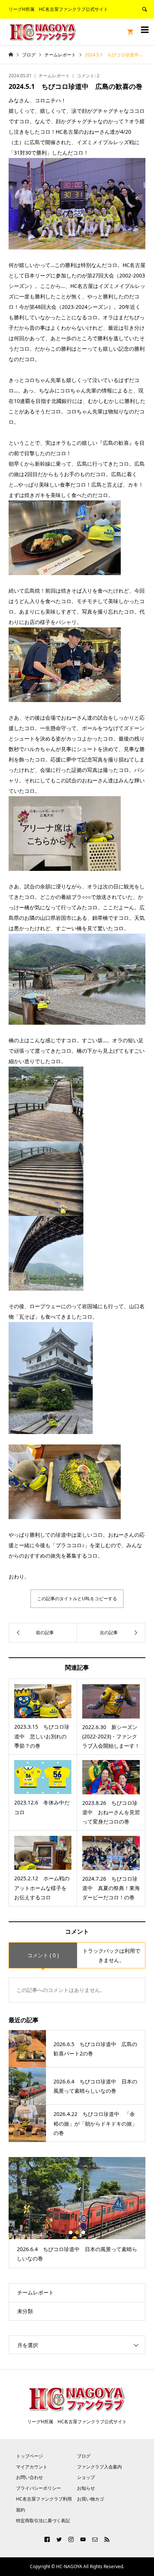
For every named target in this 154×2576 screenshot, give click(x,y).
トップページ (30, 2456)
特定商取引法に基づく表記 (43, 2521)
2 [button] (77, 2232)
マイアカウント (32, 2467)
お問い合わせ (30, 2477)
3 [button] (83, 2232)
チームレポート (54, 76)
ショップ (86, 2477)
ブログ (84, 2456)
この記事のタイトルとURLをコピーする (77, 1599)
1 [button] (71, 2232)
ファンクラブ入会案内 (99, 2467)
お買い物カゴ (90, 2499)
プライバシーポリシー (38, 2488)
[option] (77, 2213)
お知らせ (86, 2488)
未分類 (25, 2311)
